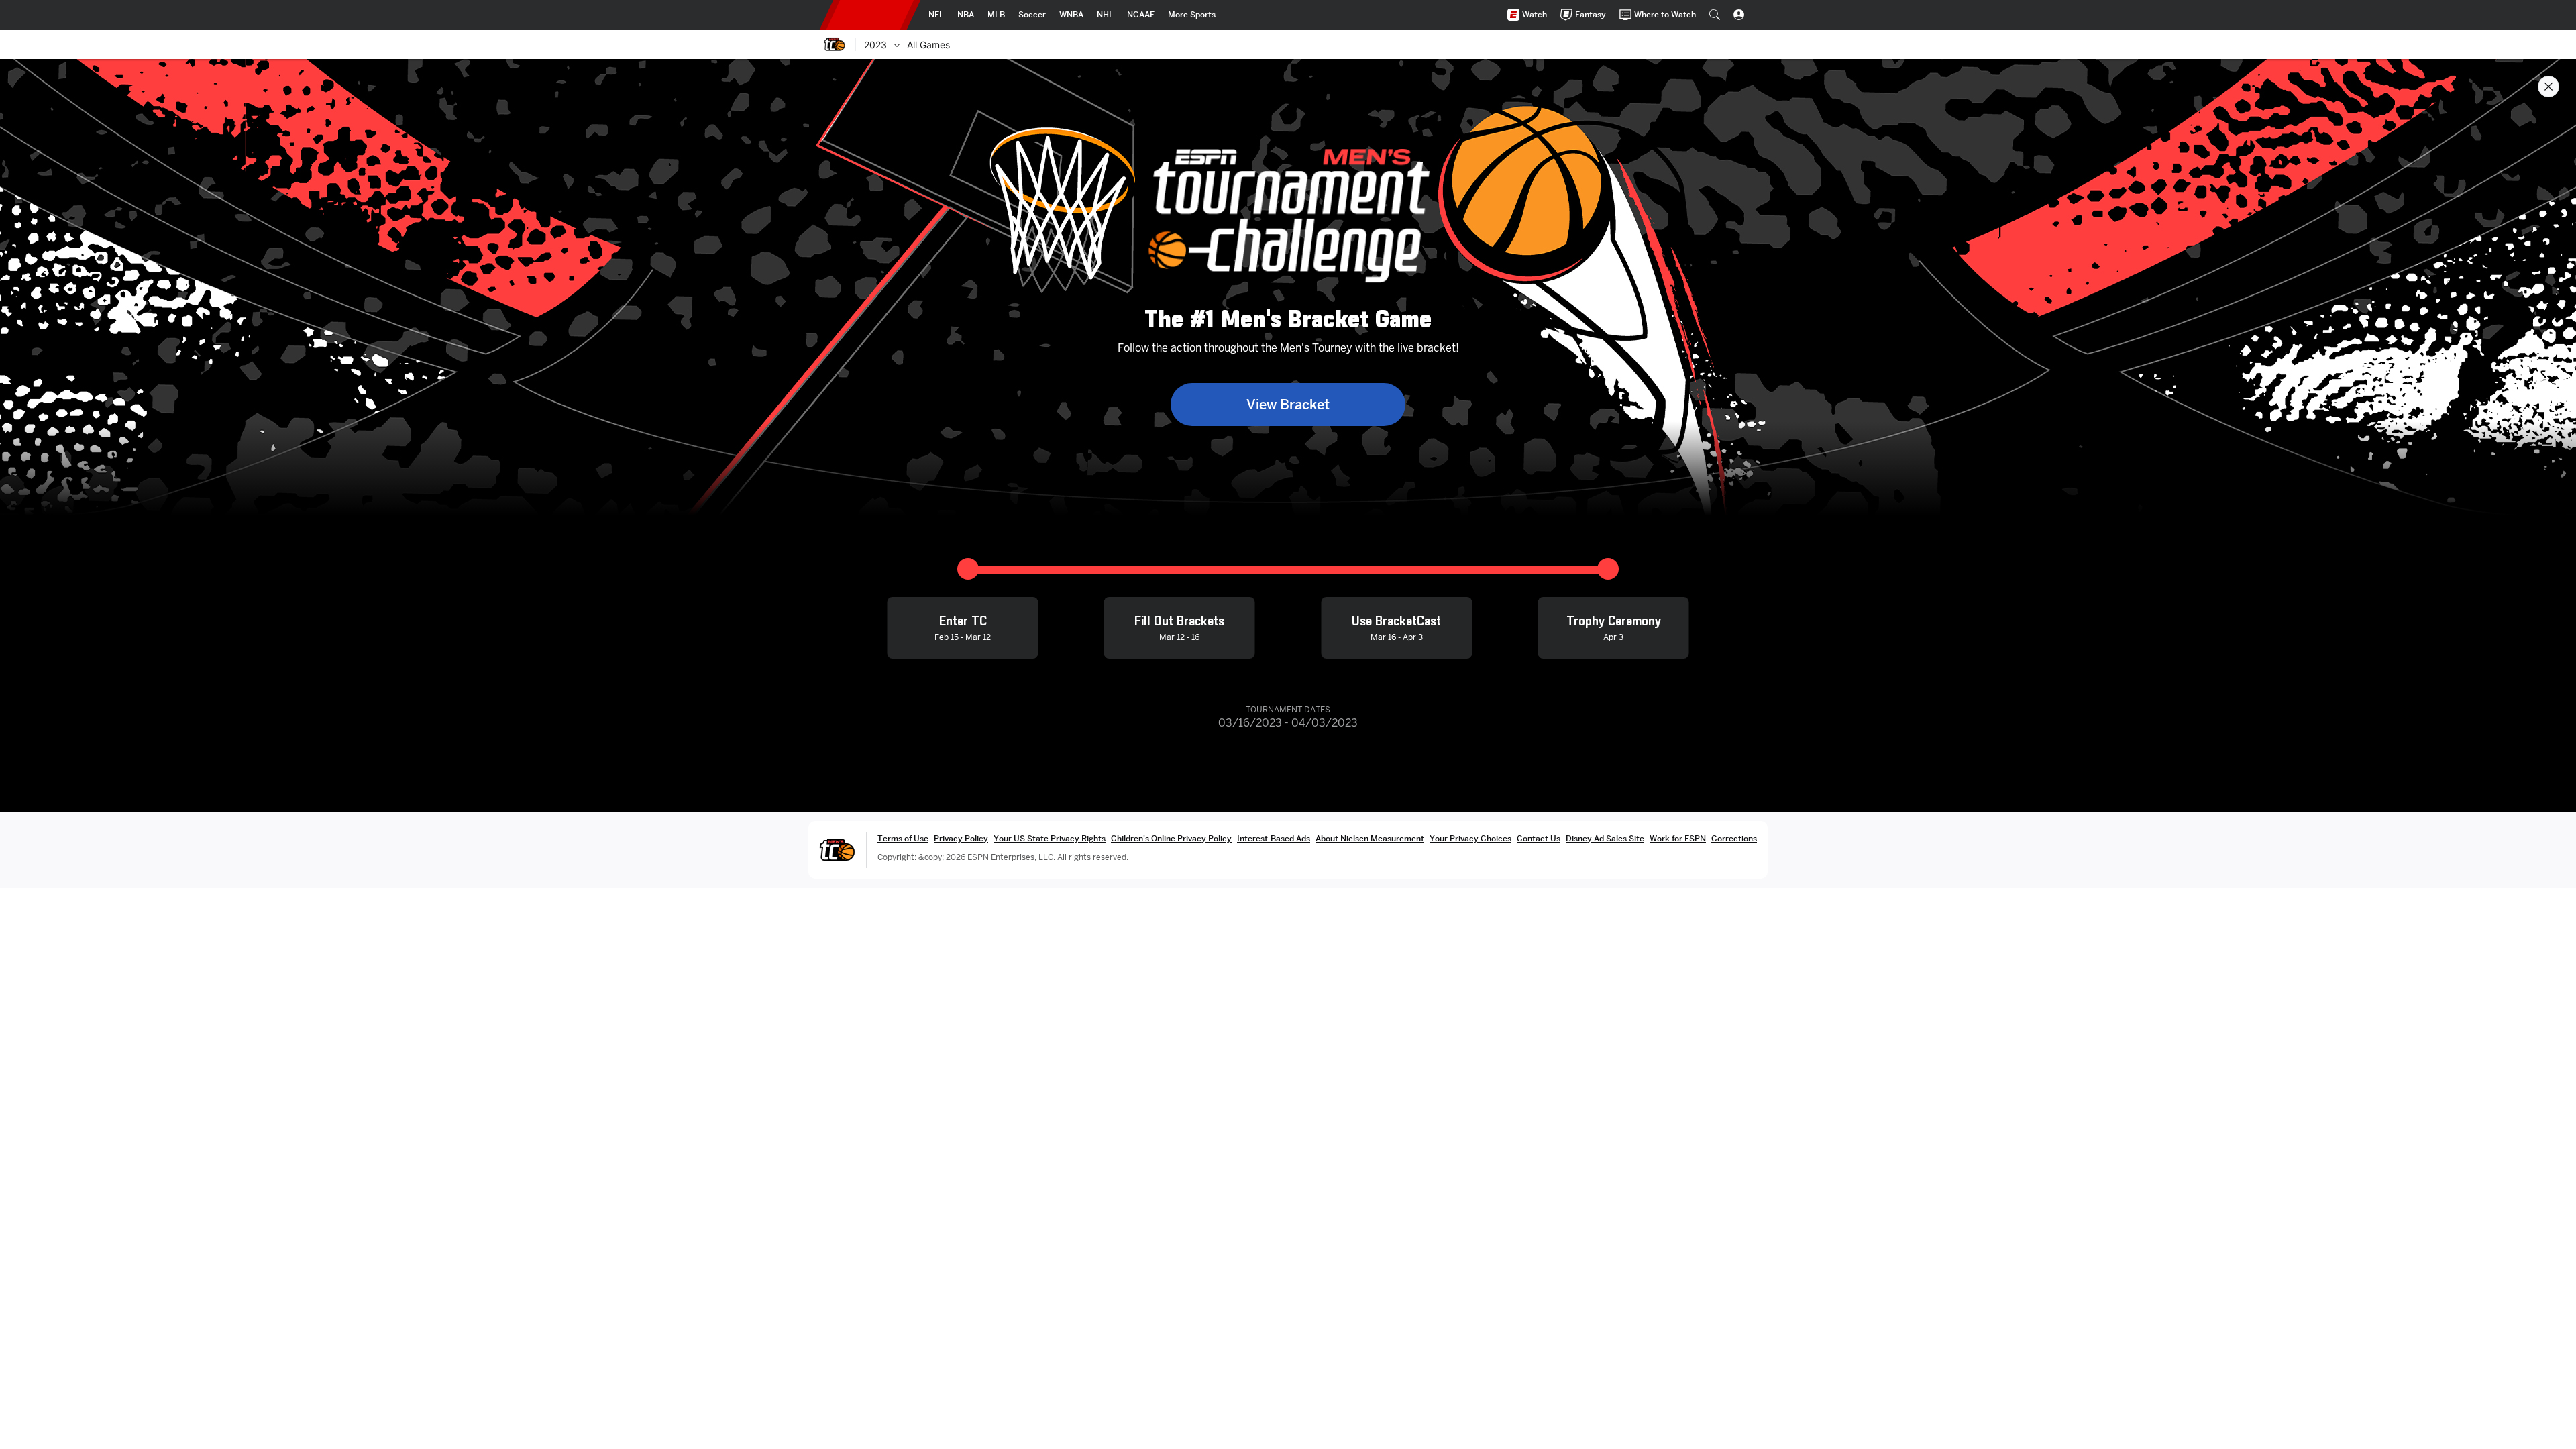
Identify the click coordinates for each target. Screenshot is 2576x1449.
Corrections (1734, 838)
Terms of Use (903, 838)
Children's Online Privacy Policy (1171, 838)
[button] (1715, 15)
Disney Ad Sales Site (1605, 838)
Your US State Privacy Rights (1050, 838)
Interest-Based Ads (1274, 838)
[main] (1288, 754)
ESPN (870, 15)
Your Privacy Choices (1470, 838)
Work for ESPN (1678, 838)
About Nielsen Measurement (1370, 838)
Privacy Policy (961, 838)
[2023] (897, 44)
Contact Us (1539, 838)
